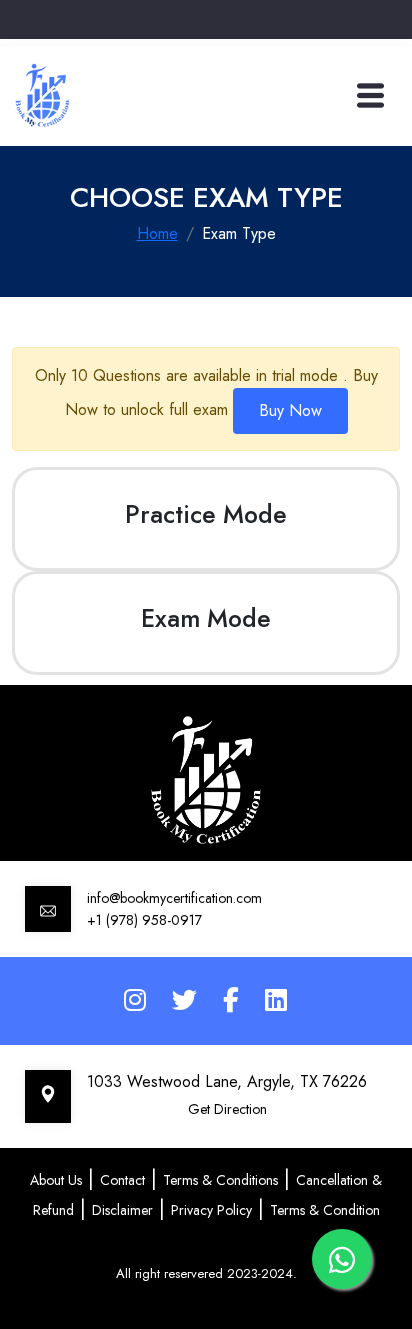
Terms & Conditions (220, 1180)
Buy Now (290, 410)
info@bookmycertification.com (174, 898)
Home (157, 233)
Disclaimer (122, 1210)
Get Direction (227, 1109)
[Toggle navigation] (370, 95)
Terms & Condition (325, 1210)
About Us (56, 1180)
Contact (122, 1180)
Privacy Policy (211, 1210)
